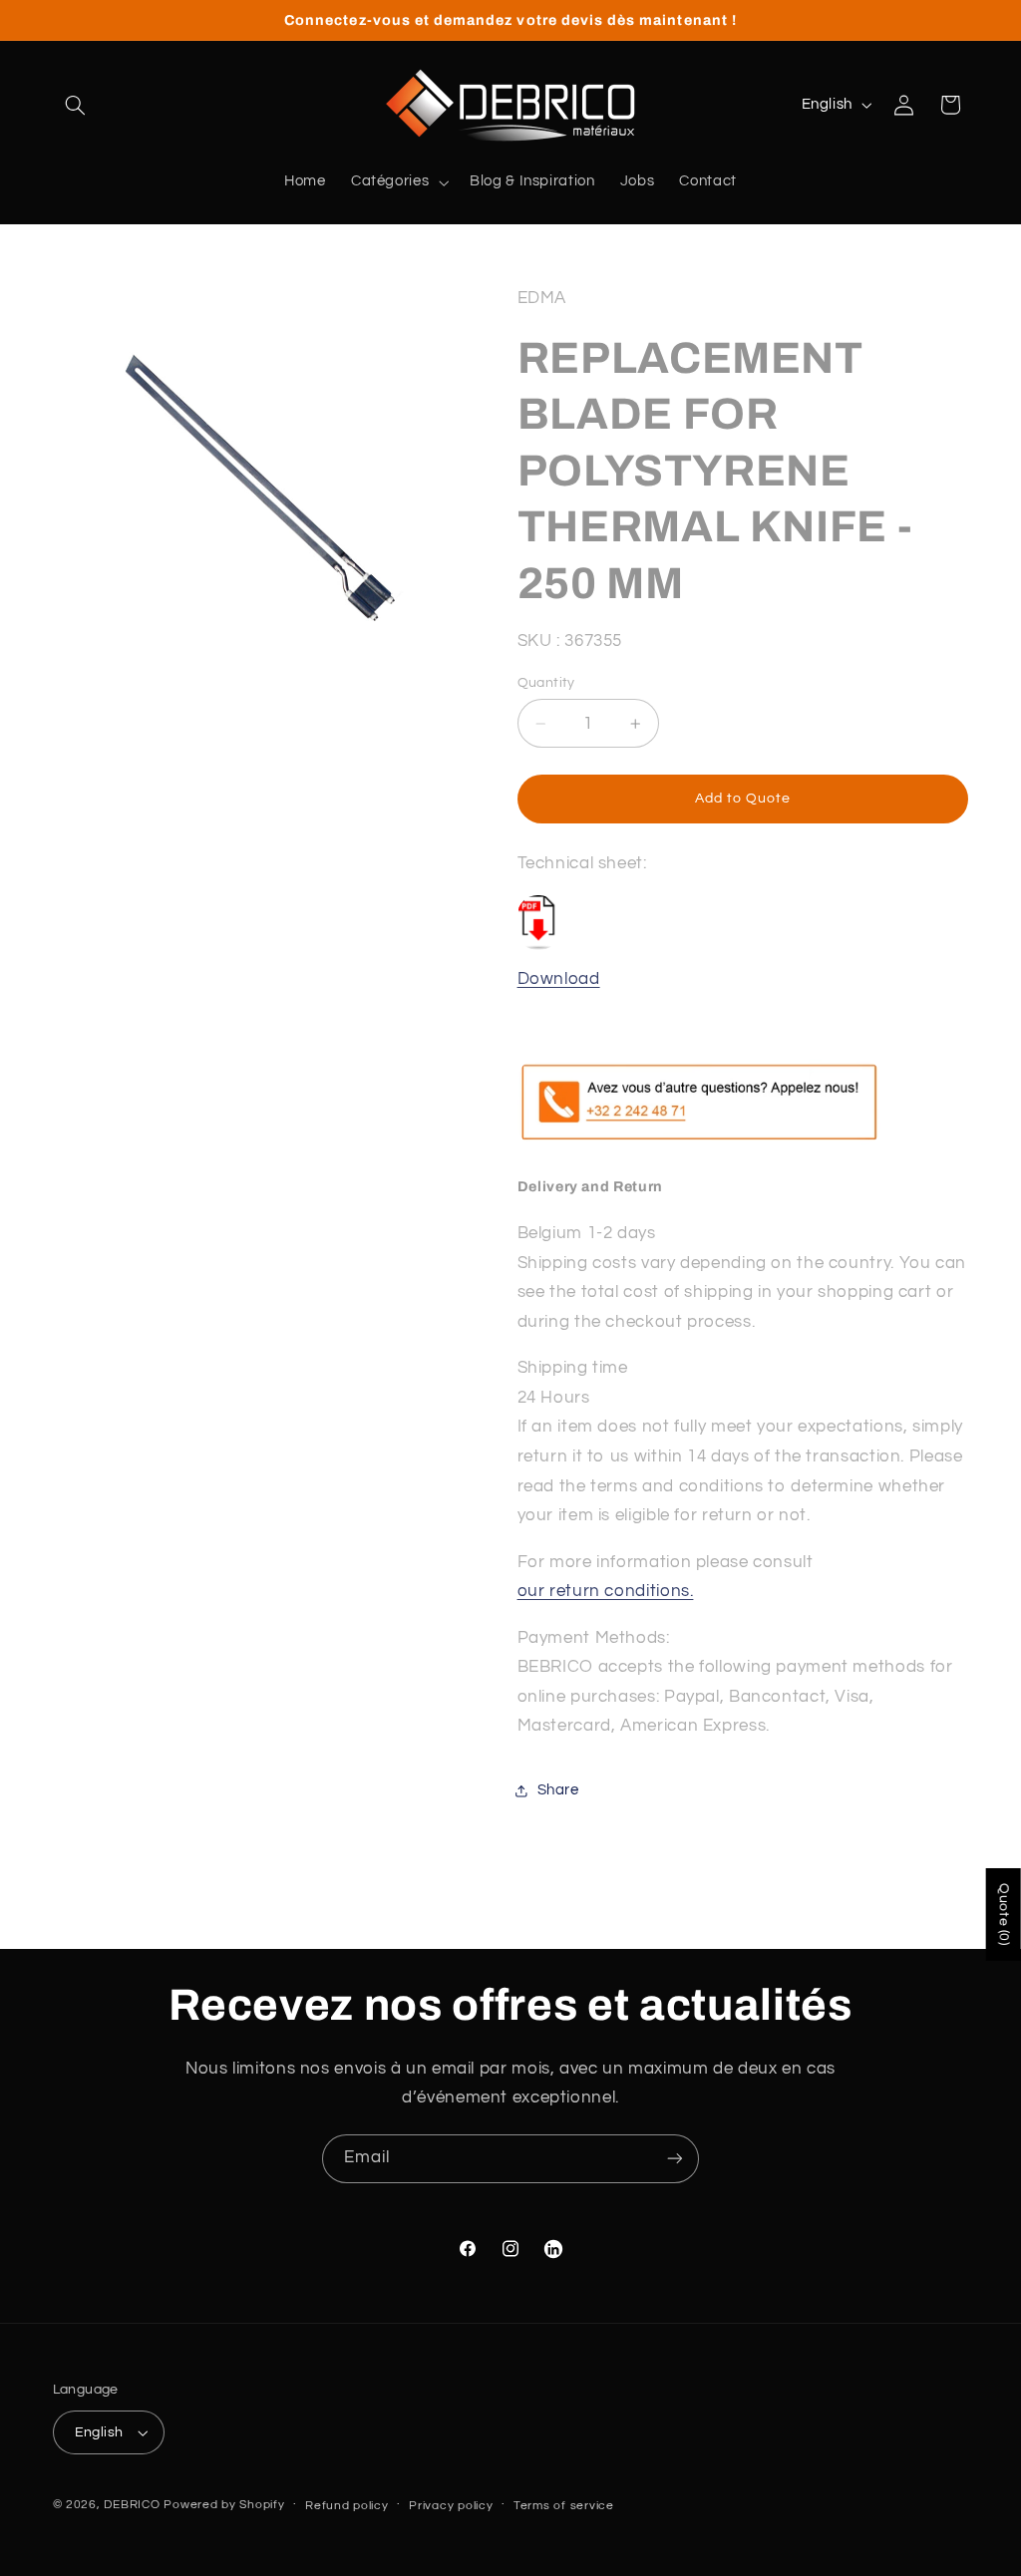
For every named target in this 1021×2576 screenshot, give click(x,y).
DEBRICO (132, 2505)
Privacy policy (451, 2506)
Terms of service (564, 2506)
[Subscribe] (675, 2159)
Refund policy (347, 2506)
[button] (76, 105)
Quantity (546, 683)
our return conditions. (606, 1591)
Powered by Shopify (224, 2505)
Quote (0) (1004, 1915)
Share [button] (558, 1790)
